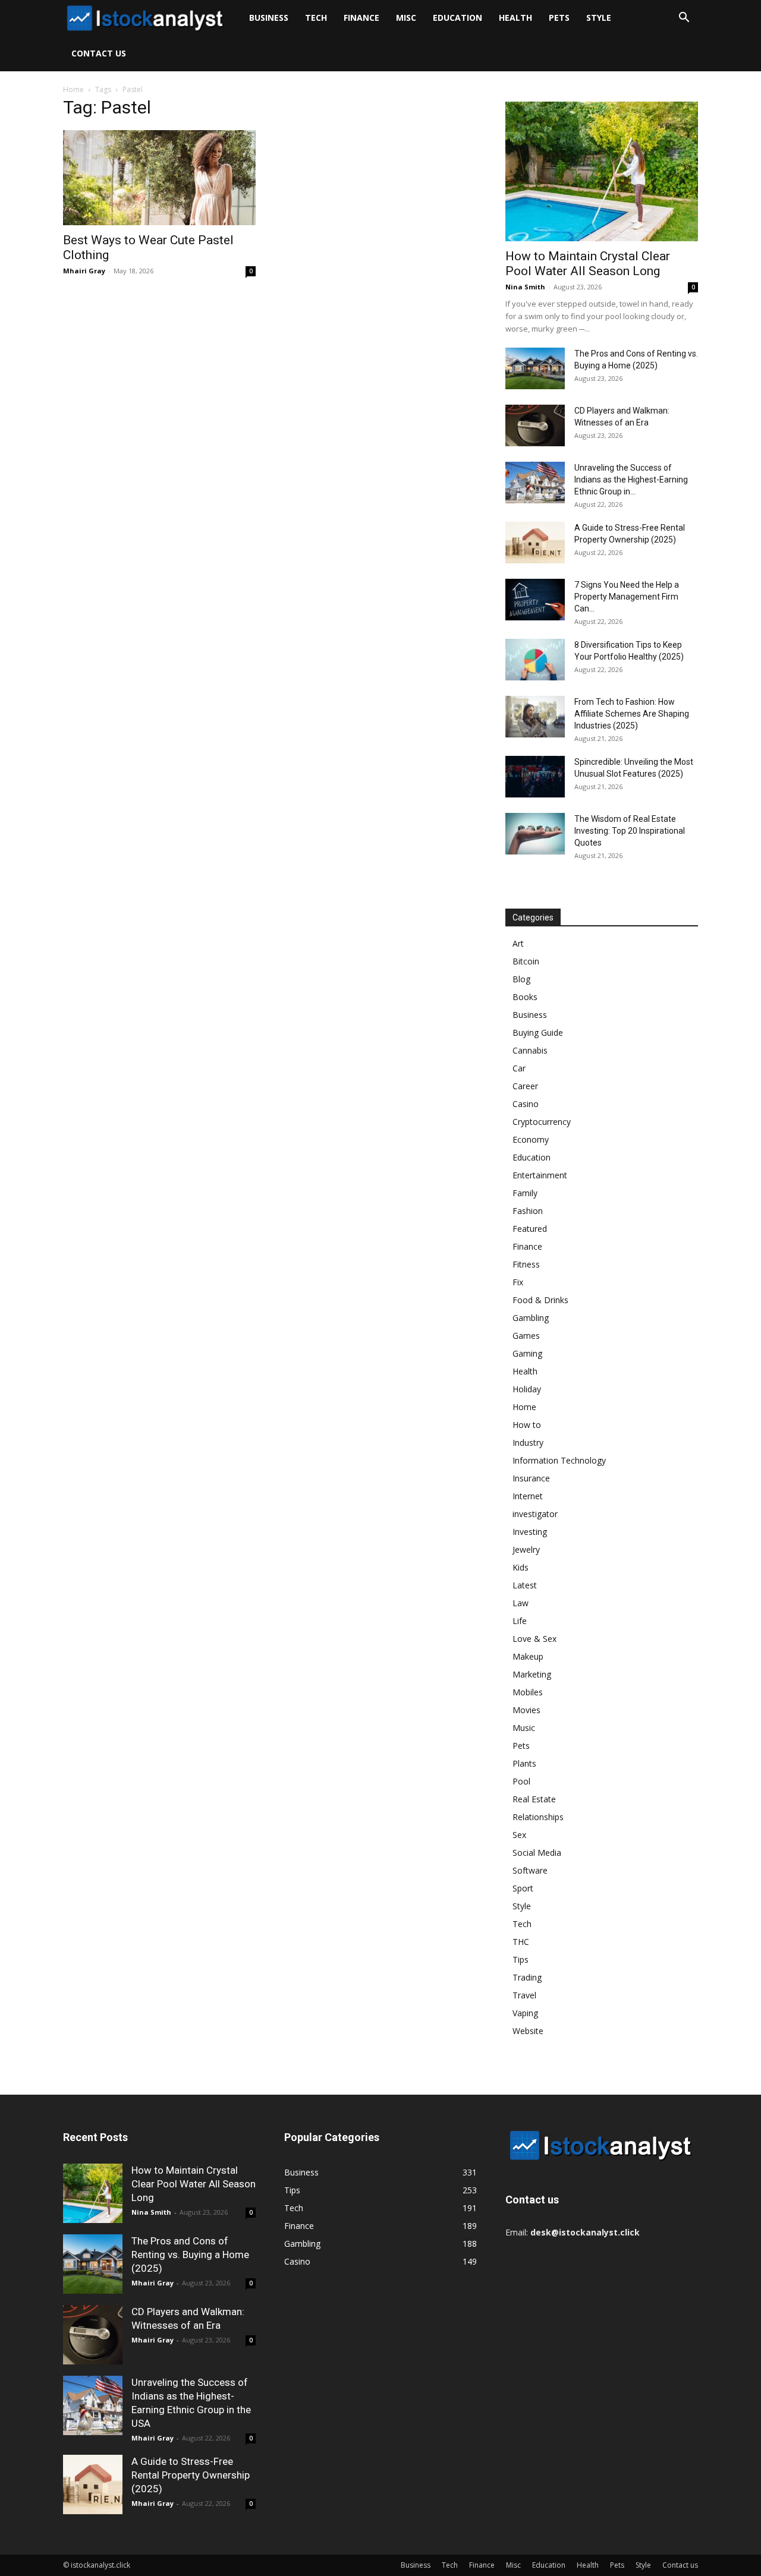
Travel (524, 1995)
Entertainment (540, 1175)
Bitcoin (526, 961)
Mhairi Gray (84, 271)
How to (527, 1425)
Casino (526, 1104)
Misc (406, 18)
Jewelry (526, 1549)
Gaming (527, 1353)
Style (599, 18)
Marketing (532, 1674)
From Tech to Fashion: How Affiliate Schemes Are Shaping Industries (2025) (632, 714)
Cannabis (530, 1050)
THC (521, 1942)
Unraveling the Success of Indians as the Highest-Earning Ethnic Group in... (631, 480)
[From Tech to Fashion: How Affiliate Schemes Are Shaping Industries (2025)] (535, 717)
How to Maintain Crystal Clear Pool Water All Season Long (588, 264)
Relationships (538, 1817)
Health (515, 18)
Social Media (537, 1853)
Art (518, 943)
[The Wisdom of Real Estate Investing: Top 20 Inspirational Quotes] (535, 834)
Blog (521, 979)
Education (457, 18)
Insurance (531, 1478)
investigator (535, 1514)
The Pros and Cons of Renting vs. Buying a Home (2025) (190, 2255)
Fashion (528, 1211)
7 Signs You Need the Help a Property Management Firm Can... (627, 597)
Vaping (525, 2013)
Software (530, 1870)
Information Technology (559, 1460)
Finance (361, 18)
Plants (524, 1763)
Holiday (527, 1389)
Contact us (99, 53)
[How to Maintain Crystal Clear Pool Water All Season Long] (602, 171)
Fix (518, 1282)
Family (525, 1193)
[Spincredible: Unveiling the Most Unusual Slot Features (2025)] (535, 777)
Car (519, 1068)
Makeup (528, 1656)
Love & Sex (534, 1639)
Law (521, 1603)
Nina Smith (525, 287)
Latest (525, 1585)
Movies (526, 1710)
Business (269, 18)
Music (524, 1728)
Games (526, 1336)
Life (520, 1621)
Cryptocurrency (542, 1122)
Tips (521, 1959)
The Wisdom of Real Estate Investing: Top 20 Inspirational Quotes (630, 831)
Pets (559, 18)
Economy (531, 1139)
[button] (684, 19)
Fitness (526, 1264)
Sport (523, 1888)
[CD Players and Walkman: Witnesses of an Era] (535, 425)
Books (525, 997)
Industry (528, 1443)
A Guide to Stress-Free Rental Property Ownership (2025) (191, 2475)
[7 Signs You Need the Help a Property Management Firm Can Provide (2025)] (535, 600)
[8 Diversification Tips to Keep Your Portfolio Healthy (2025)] (535, 660)
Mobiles (528, 1692)
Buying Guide (538, 1032)
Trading (527, 1977)
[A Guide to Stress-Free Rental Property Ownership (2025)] (535, 543)
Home (73, 89)
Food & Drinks (540, 1300)
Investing (530, 1532)
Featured (530, 1229)
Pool (521, 1781)
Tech (316, 18)
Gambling (531, 1318)
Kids (521, 1567)
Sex (519, 1835)
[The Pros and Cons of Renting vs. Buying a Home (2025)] (535, 368)
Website (528, 2031)
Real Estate (534, 1799)
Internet (528, 1496)
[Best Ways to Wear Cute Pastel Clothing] (159, 178)
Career (525, 1086)
